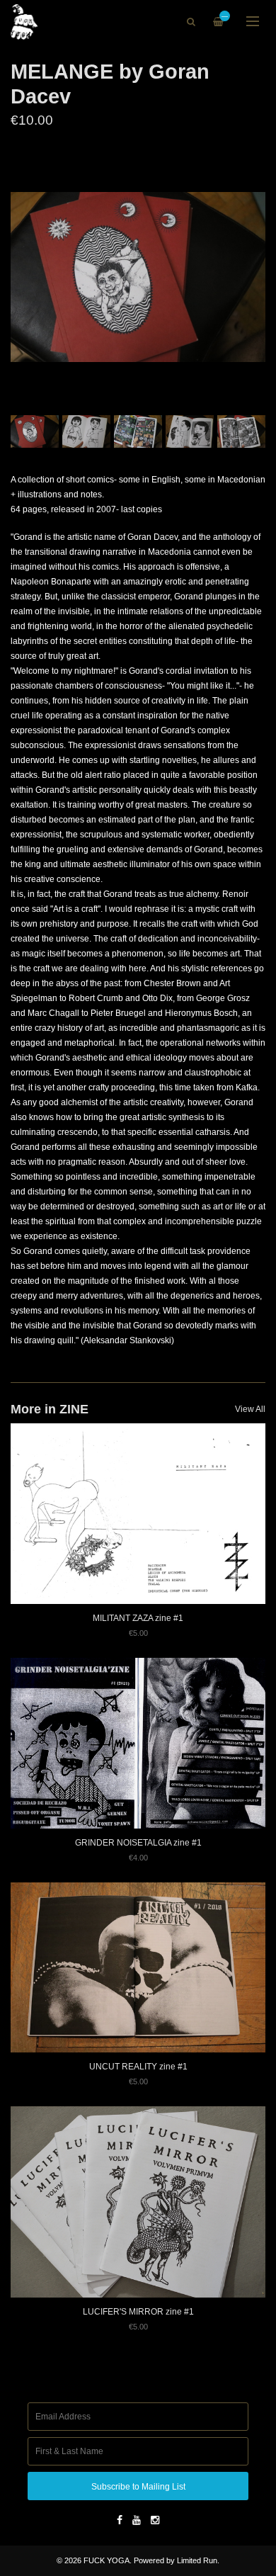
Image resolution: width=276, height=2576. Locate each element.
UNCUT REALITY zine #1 (138, 2067)
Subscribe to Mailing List (138, 2487)
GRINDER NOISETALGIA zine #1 (138, 1843)
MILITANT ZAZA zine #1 (138, 1618)
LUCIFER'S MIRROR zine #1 (138, 2312)
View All (250, 1409)
